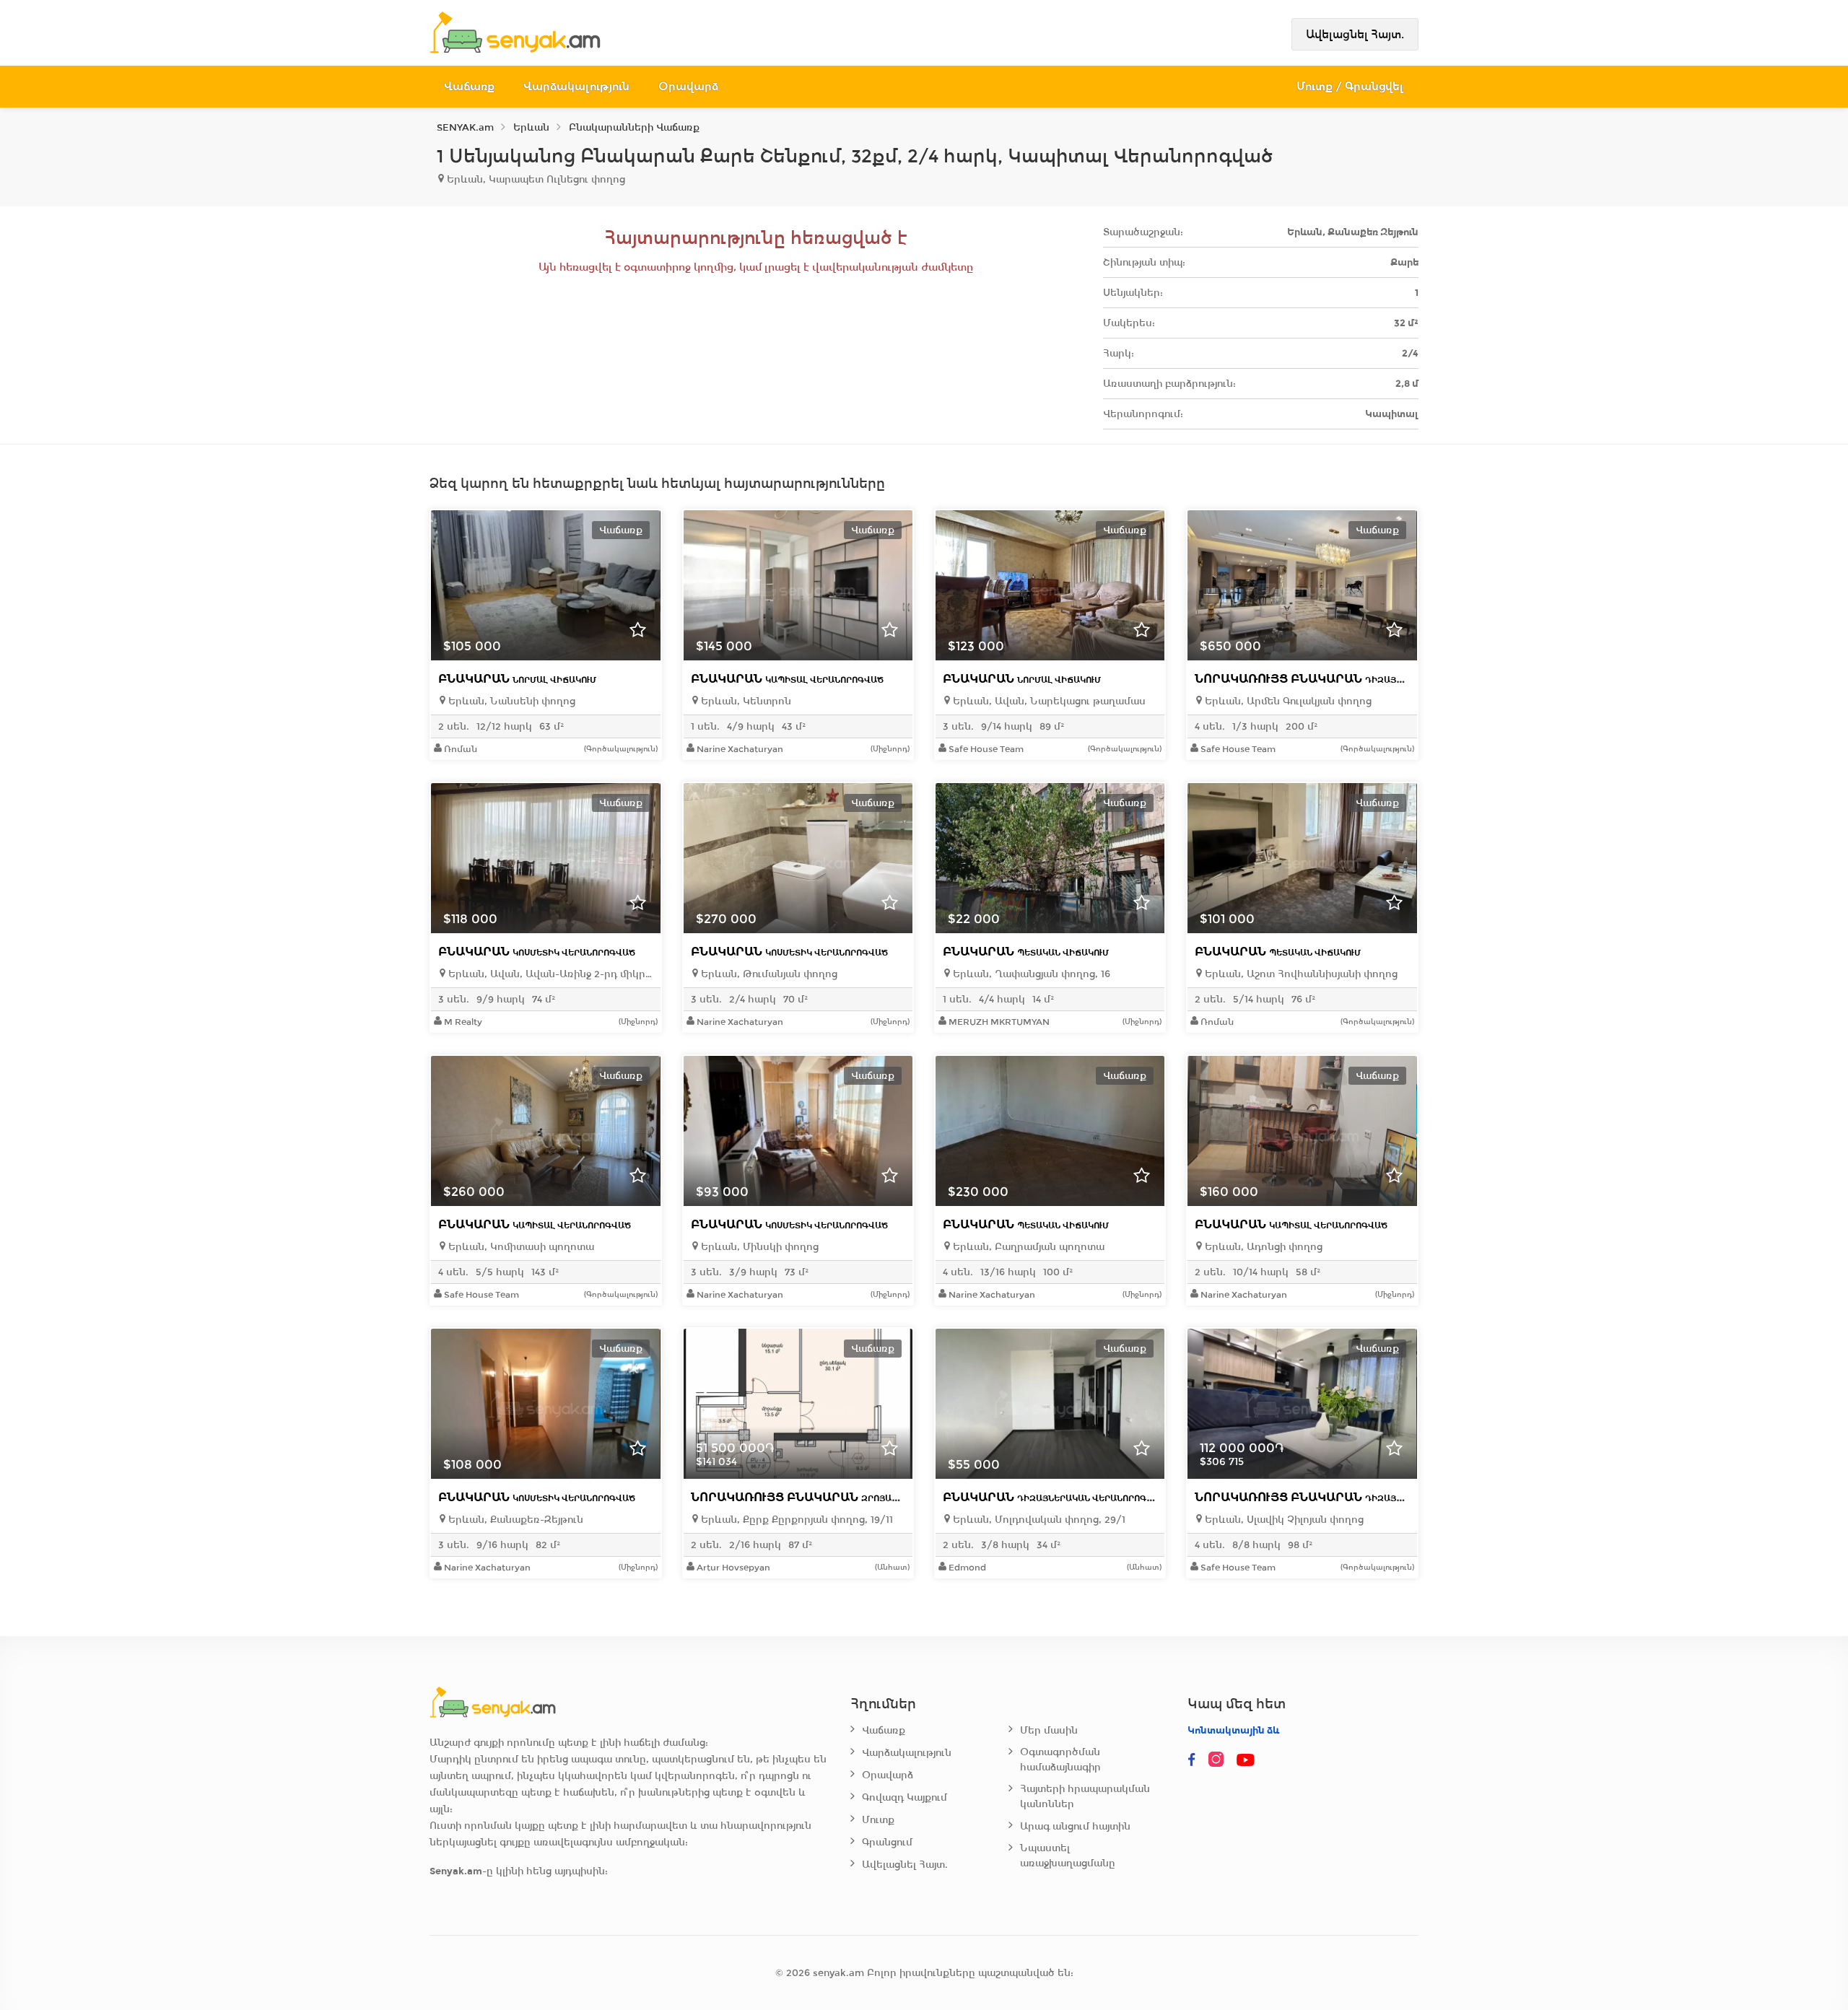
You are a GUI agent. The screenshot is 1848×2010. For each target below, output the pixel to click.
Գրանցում (887, 1842)
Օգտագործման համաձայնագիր (1060, 1760)
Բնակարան (517, 679)
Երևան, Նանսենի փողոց (510, 701)
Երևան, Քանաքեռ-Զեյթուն (514, 1520)
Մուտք (878, 1820)
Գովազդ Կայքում (905, 1797)
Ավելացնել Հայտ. (1355, 34)
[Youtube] (1247, 1760)
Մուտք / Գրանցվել (1350, 86)
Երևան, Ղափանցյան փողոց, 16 (1030, 974)
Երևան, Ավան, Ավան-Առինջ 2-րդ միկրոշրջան (549, 974)
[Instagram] (1219, 1760)
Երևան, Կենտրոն (745, 701)
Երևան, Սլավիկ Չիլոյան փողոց (1283, 1520)
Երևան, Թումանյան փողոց (768, 974)
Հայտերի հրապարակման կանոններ (1085, 1796)
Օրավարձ (688, 86)
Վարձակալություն (576, 86)
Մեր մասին (1049, 1730)
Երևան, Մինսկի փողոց (758, 1247)
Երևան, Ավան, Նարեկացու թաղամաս (1048, 701)
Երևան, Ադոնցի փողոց (1262, 1247)
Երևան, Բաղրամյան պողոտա (1027, 1247)
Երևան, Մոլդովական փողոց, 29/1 (1038, 1520)
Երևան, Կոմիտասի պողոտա (520, 1247)
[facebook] (1192, 1760)
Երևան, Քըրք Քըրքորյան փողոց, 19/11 (796, 1520)
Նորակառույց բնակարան (1354, 679)
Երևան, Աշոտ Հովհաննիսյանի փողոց (1300, 974)
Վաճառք (469, 86)
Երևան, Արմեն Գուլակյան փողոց (1287, 701)
